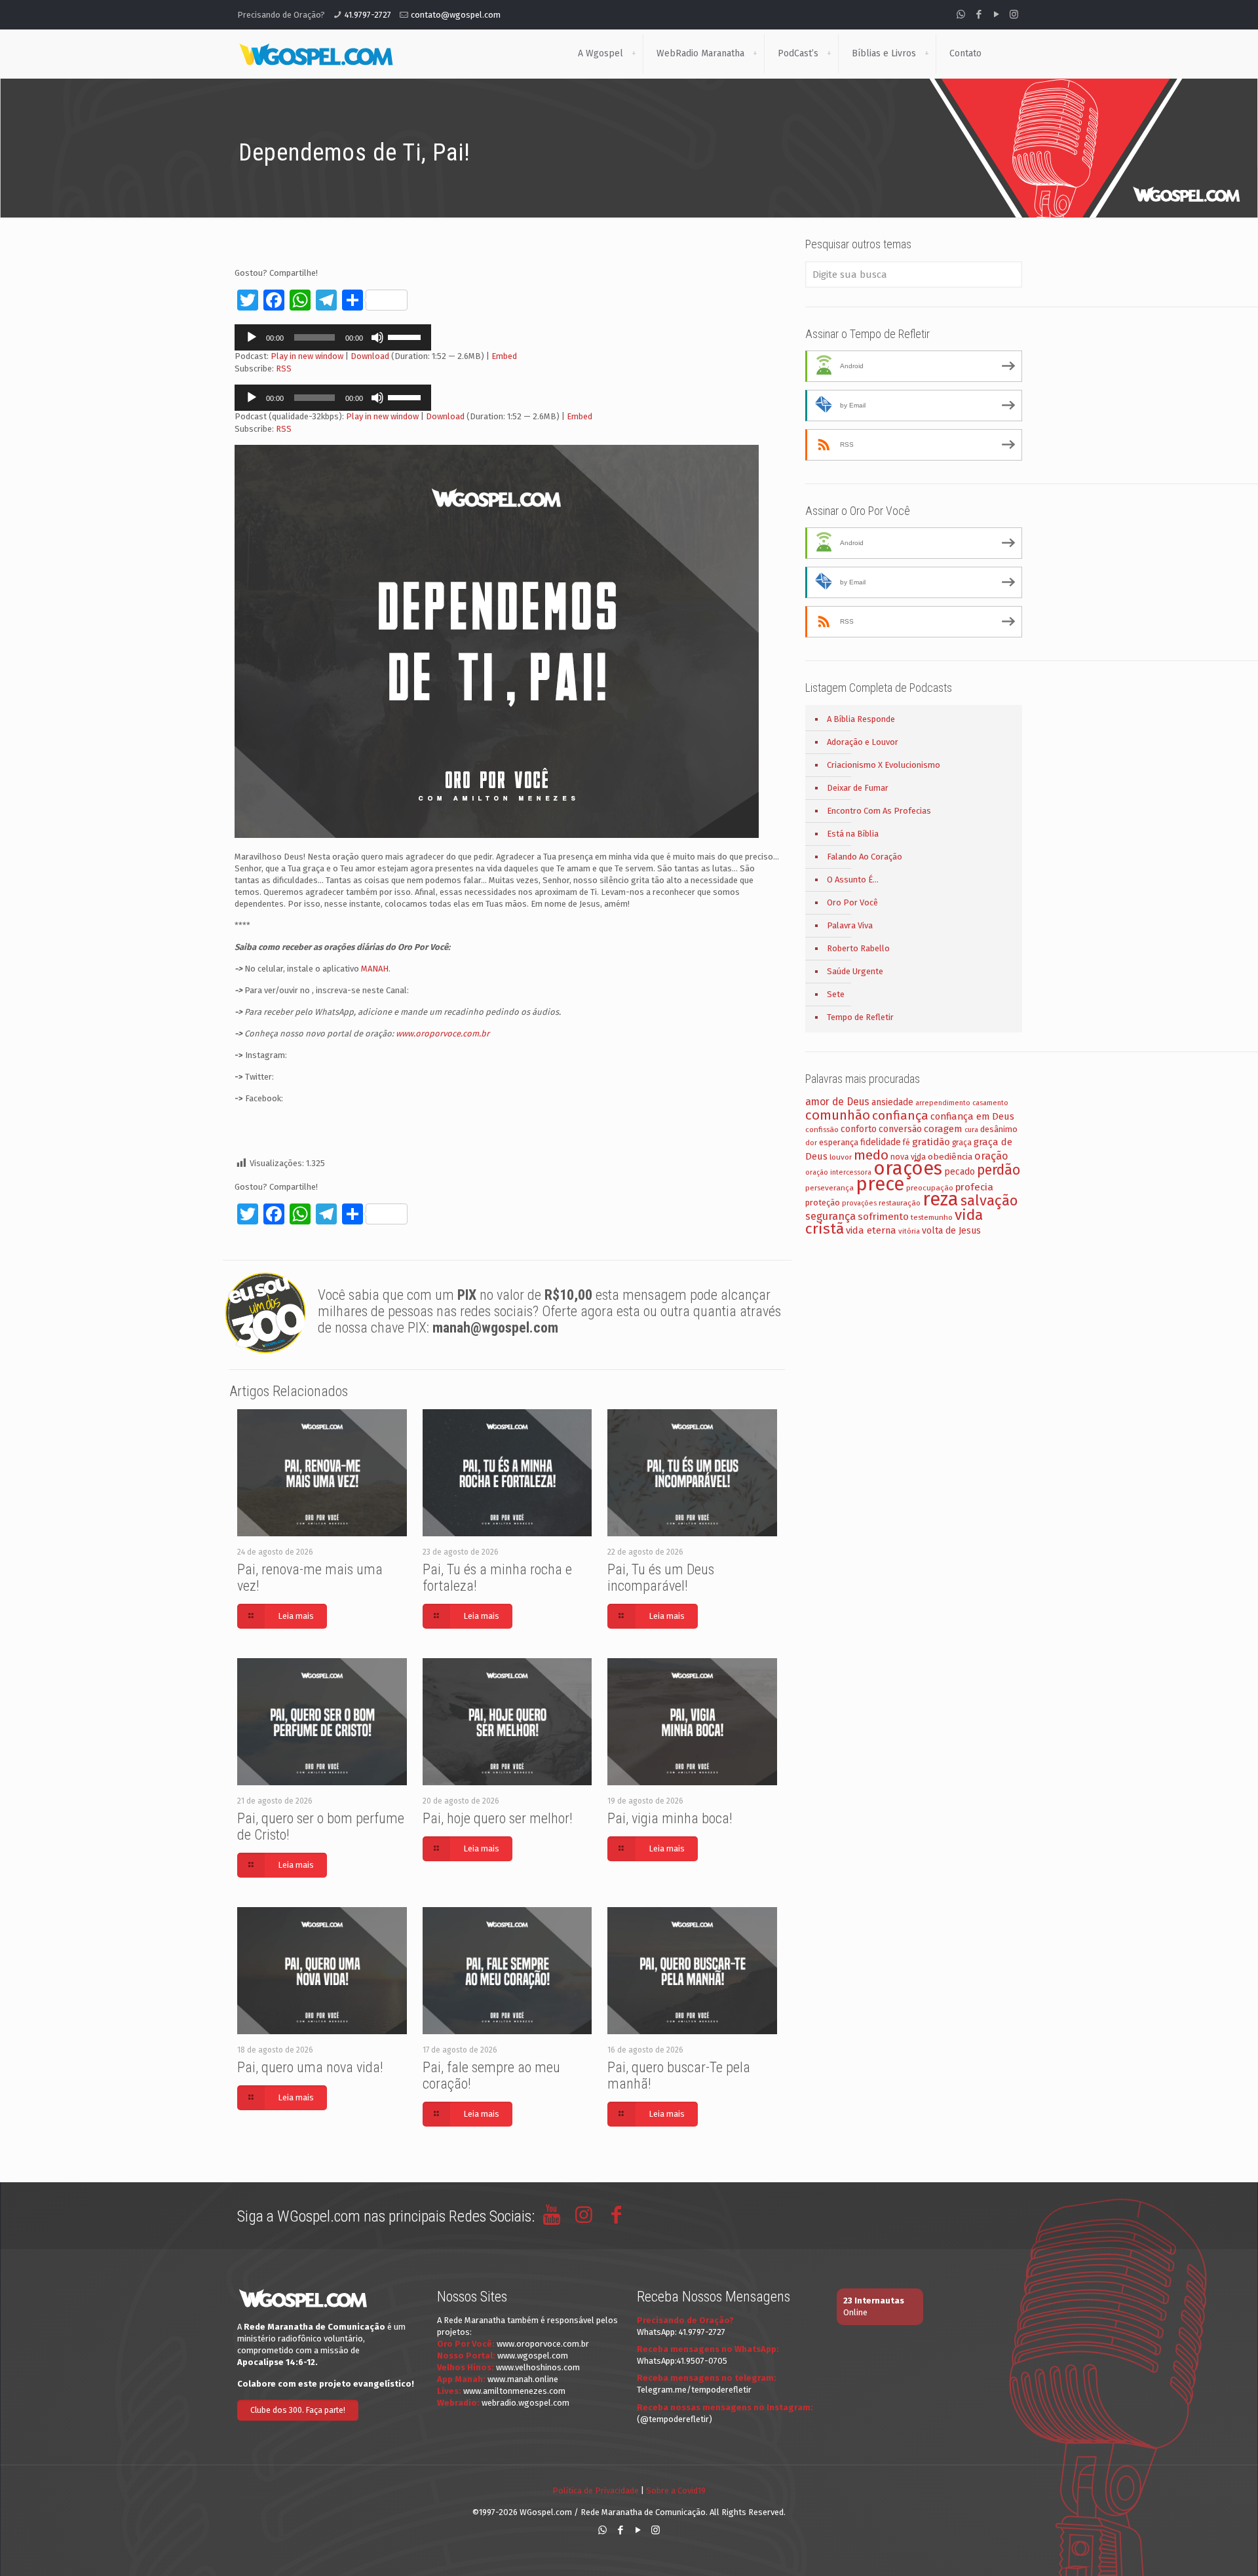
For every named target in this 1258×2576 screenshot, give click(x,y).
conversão (900, 1129)
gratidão (931, 1142)
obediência (950, 1157)
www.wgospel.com (533, 2356)
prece (880, 1184)
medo (871, 1155)
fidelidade (881, 1142)
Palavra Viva (850, 925)
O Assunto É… (853, 880)
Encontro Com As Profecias (879, 811)
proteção (823, 1203)
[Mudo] (377, 337)
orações (908, 1168)
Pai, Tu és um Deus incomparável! (661, 1578)
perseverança (829, 1188)
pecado (960, 1172)
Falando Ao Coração (865, 857)
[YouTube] (996, 14)
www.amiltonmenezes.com (514, 2391)
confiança (900, 1115)
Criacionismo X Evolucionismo (884, 765)
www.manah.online (523, 2379)
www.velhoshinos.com (538, 2367)
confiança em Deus (972, 1116)
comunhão (838, 1115)
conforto (859, 1129)
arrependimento (943, 1103)
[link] (634, 54)
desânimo (999, 1129)
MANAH (375, 969)
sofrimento (883, 1217)
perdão (999, 1170)
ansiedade (892, 1102)
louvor (841, 1157)
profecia (974, 1187)
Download (370, 356)
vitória (909, 1231)
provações (859, 1203)
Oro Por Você (852, 902)
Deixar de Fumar (858, 788)
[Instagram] (1014, 14)
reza (941, 1199)
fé (906, 1143)
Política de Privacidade (596, 2491)
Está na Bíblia (853, 834)
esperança (839, 1142)
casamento (990, 1103)
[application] (333, 337)
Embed (504, 356)
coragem (943, 1129)
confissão (822, 1129)
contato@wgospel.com (456, 15)
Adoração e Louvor (863, 742)
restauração (900, 1203)
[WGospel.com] (316, 54)
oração (991, 1156)
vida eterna (871, 1230)
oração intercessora (838, 1172)
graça (962, 1143)
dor (811, 1143)
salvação (989, 1201)
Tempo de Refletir (860, 1017)
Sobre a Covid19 (676, 2491)
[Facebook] (979, 14)
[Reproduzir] (252, 337)
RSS (284, 369)
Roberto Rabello (858, 948)
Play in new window (307, 356)
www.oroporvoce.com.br (443, 1033)
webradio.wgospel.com (525, 2403)
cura (971, 1130)
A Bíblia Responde (861, 719)
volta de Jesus (951, 1231)
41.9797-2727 (368, 15)
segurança (830, 1216)
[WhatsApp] (961, 14)
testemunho (932, 1217)
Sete (836, 994)
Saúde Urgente (855, 971)
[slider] (406, 336)
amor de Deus (837, 1102)
